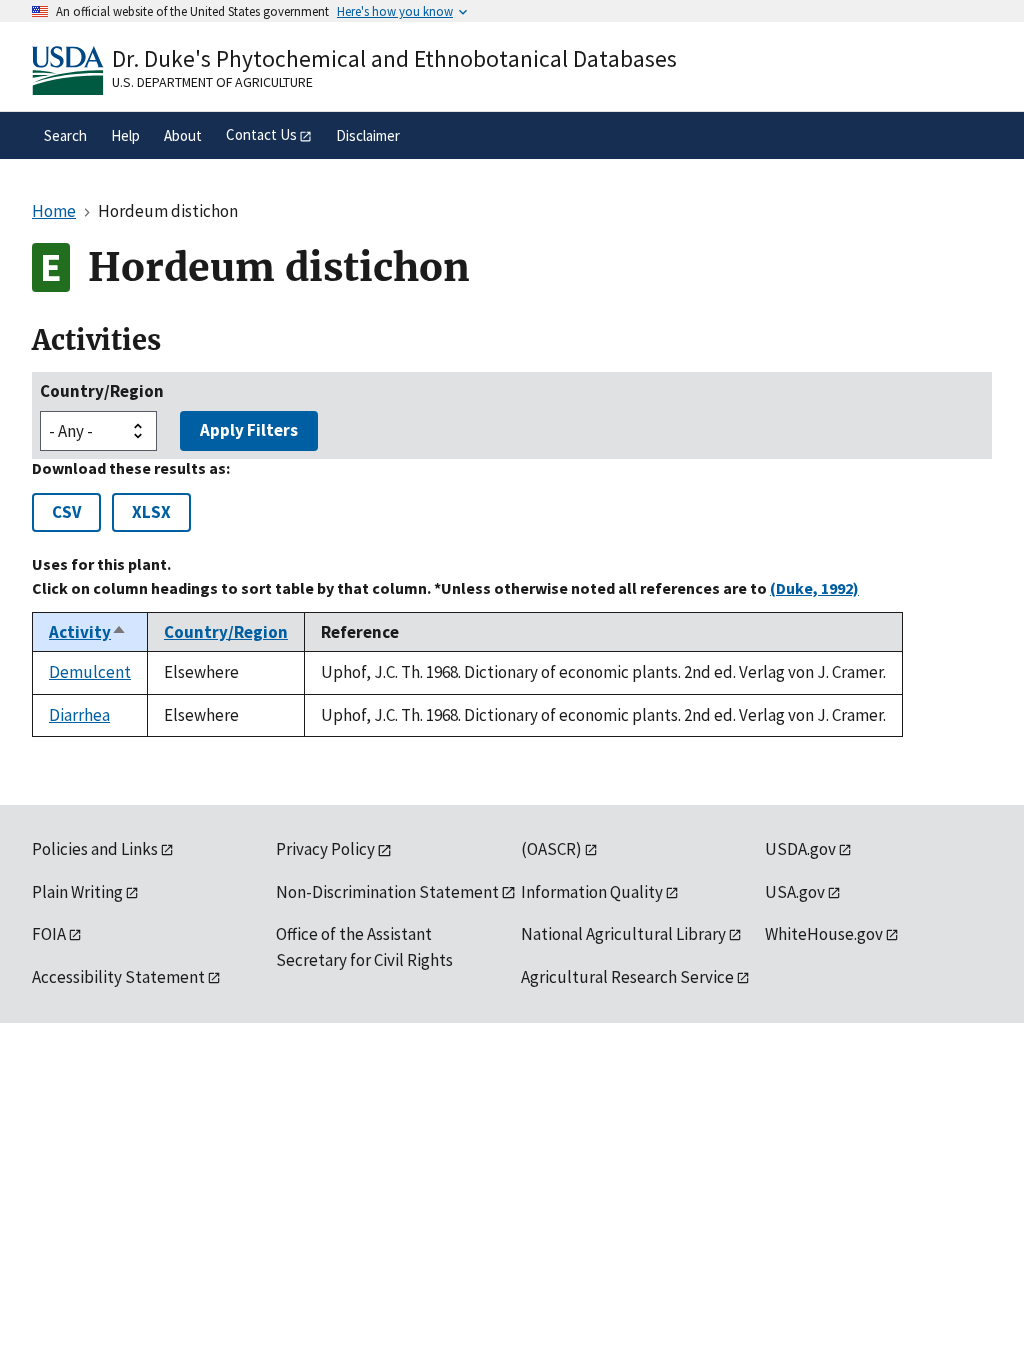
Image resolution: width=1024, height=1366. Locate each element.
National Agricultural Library (623, 934)
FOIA (49, 934)
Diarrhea (79, 715)
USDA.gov (800, 849)
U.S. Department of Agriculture (212, 82)
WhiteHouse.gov (824, 934)
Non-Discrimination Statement (387, 892)
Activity (88, 632)
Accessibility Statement (118, 977)
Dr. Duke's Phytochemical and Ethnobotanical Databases (394, 58)
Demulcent (90, 672)
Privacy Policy (325, 849)
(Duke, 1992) (814, 588)
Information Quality (592, 892)
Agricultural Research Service (627, 977)
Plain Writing (77, 892)
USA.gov (795, 892)
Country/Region (102, 391)
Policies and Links (95, 849)
